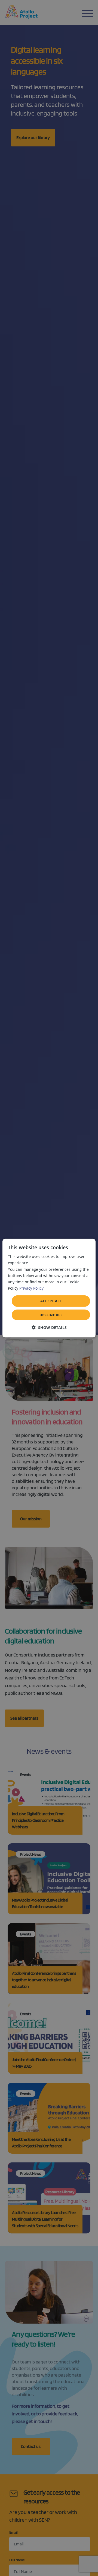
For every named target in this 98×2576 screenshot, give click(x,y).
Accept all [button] (51, 1301)
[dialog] (49, 1288)
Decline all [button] (51, 1314)
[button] (49, 1327)
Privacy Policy (31, 1288)
